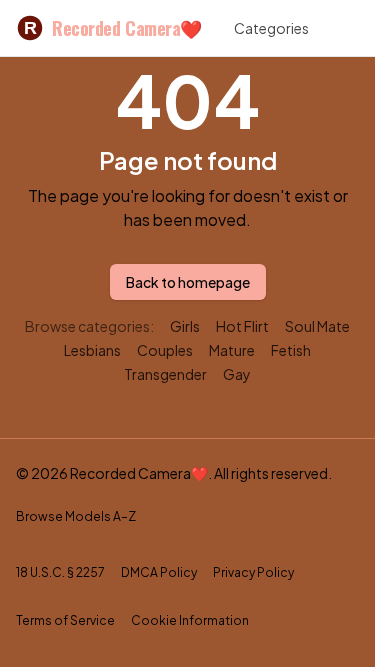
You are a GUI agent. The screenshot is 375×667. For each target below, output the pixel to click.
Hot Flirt (242, 326)
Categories (271, 28)
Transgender (165, 374)
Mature (232, 350)
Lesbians (92, 350)
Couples (165, 350)
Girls (185, 326)
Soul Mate (317, 326)
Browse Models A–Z (76, 516)
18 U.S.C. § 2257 (60, 572)
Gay (237, 374)
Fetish (291, 350)
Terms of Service (65, 620)
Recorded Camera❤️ (113, 28)
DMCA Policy (159, 572)
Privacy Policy (253, 572)
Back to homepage (188, 282)
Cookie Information (190, 620)
